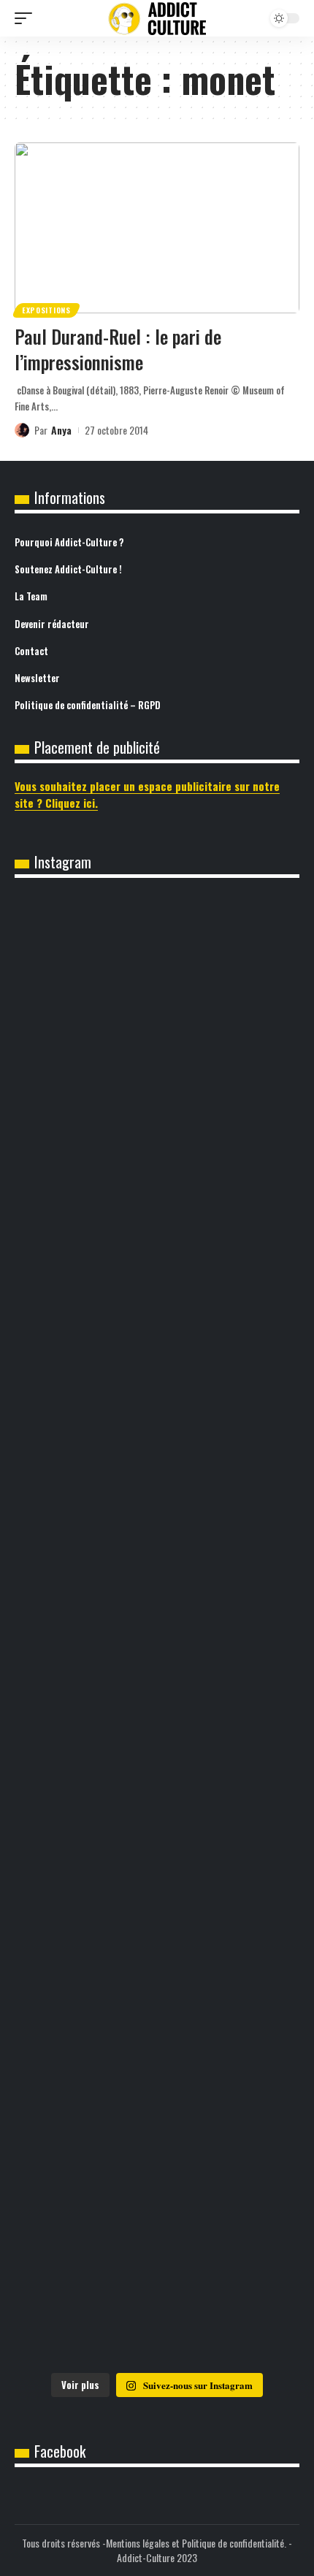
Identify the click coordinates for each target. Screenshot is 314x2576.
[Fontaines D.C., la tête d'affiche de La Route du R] (157, 1468)
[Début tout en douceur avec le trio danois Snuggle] (157, 2118)
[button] (27, 18)
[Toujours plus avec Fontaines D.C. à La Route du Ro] (157, 1306)
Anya (61, 430)
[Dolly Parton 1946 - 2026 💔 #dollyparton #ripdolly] (157, 1144)
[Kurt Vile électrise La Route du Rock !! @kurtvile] (157, 1631)
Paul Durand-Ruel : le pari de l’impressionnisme (118, 349)
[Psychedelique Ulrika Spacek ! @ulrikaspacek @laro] (157, 1793)
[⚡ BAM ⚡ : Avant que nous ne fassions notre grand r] (157, 981)
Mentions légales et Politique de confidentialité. (196, 2543)
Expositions (46, 310)
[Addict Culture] (157, 19)
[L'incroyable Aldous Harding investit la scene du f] (157, 1956)
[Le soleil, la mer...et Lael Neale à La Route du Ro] (157, 2280)
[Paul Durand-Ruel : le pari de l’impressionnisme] (157, 228)
